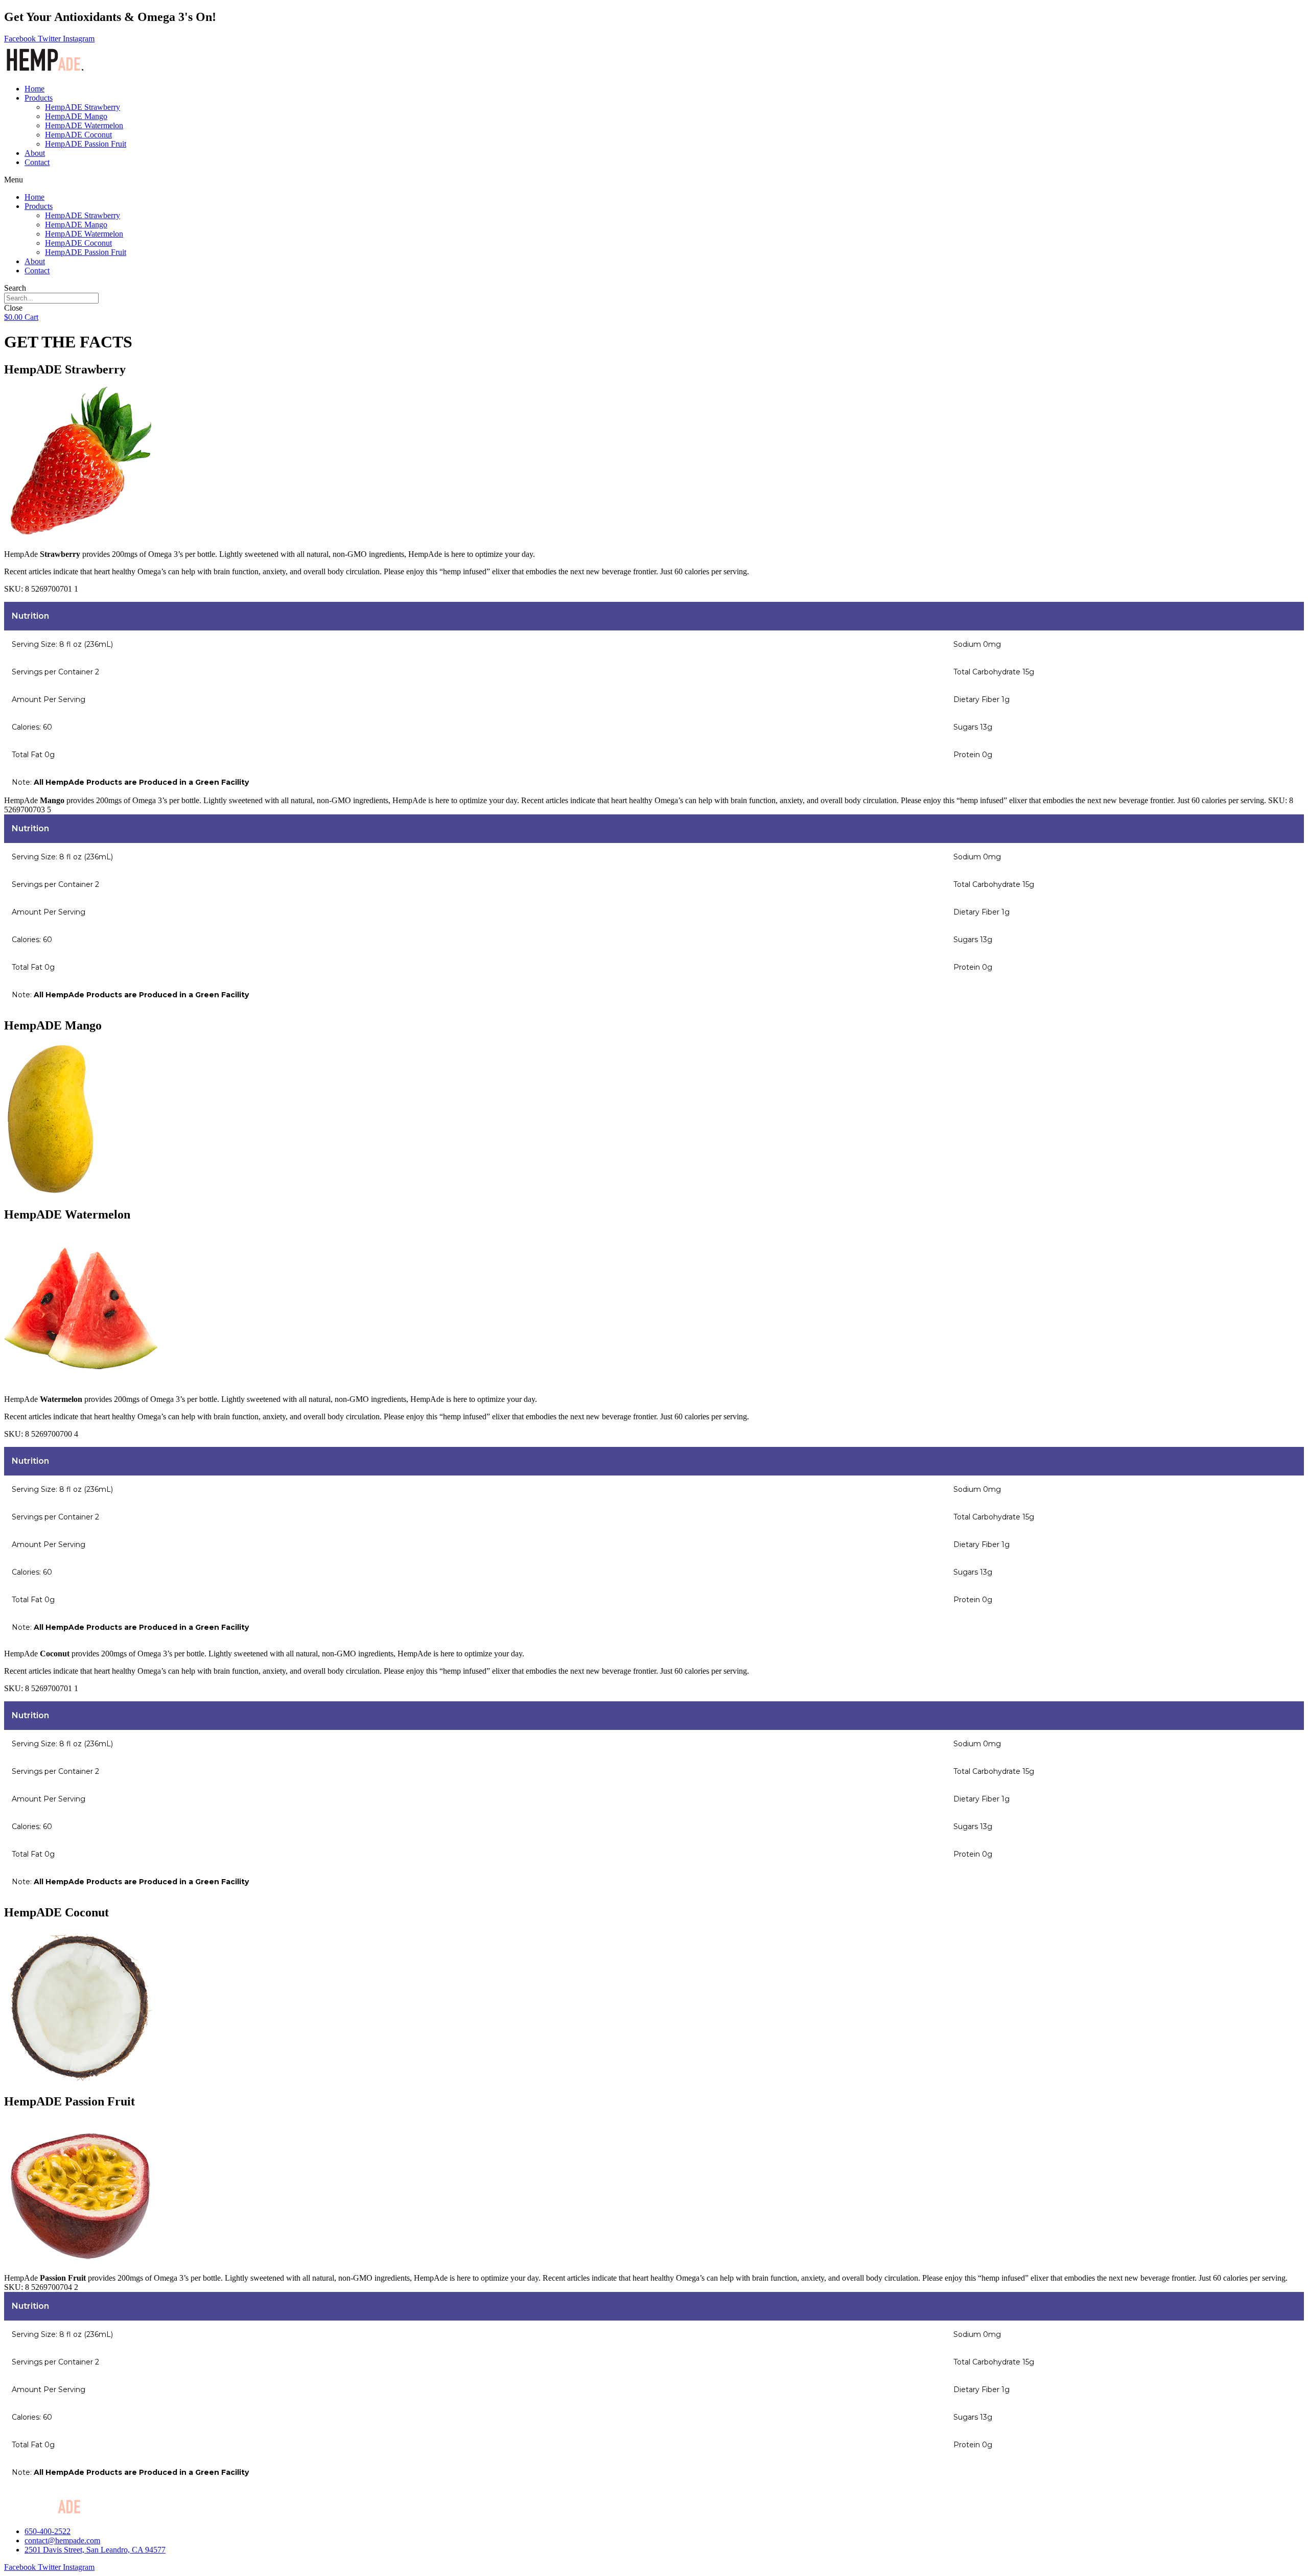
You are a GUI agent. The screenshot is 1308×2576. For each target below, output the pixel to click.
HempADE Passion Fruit (86, 144)
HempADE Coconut (78, 135)
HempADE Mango (76, 116)
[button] (654, 180)
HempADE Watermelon (84, 125)
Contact (37, 162)
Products (39, 98)
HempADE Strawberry (83, 107)
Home (34, 89)
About (35, 153)
